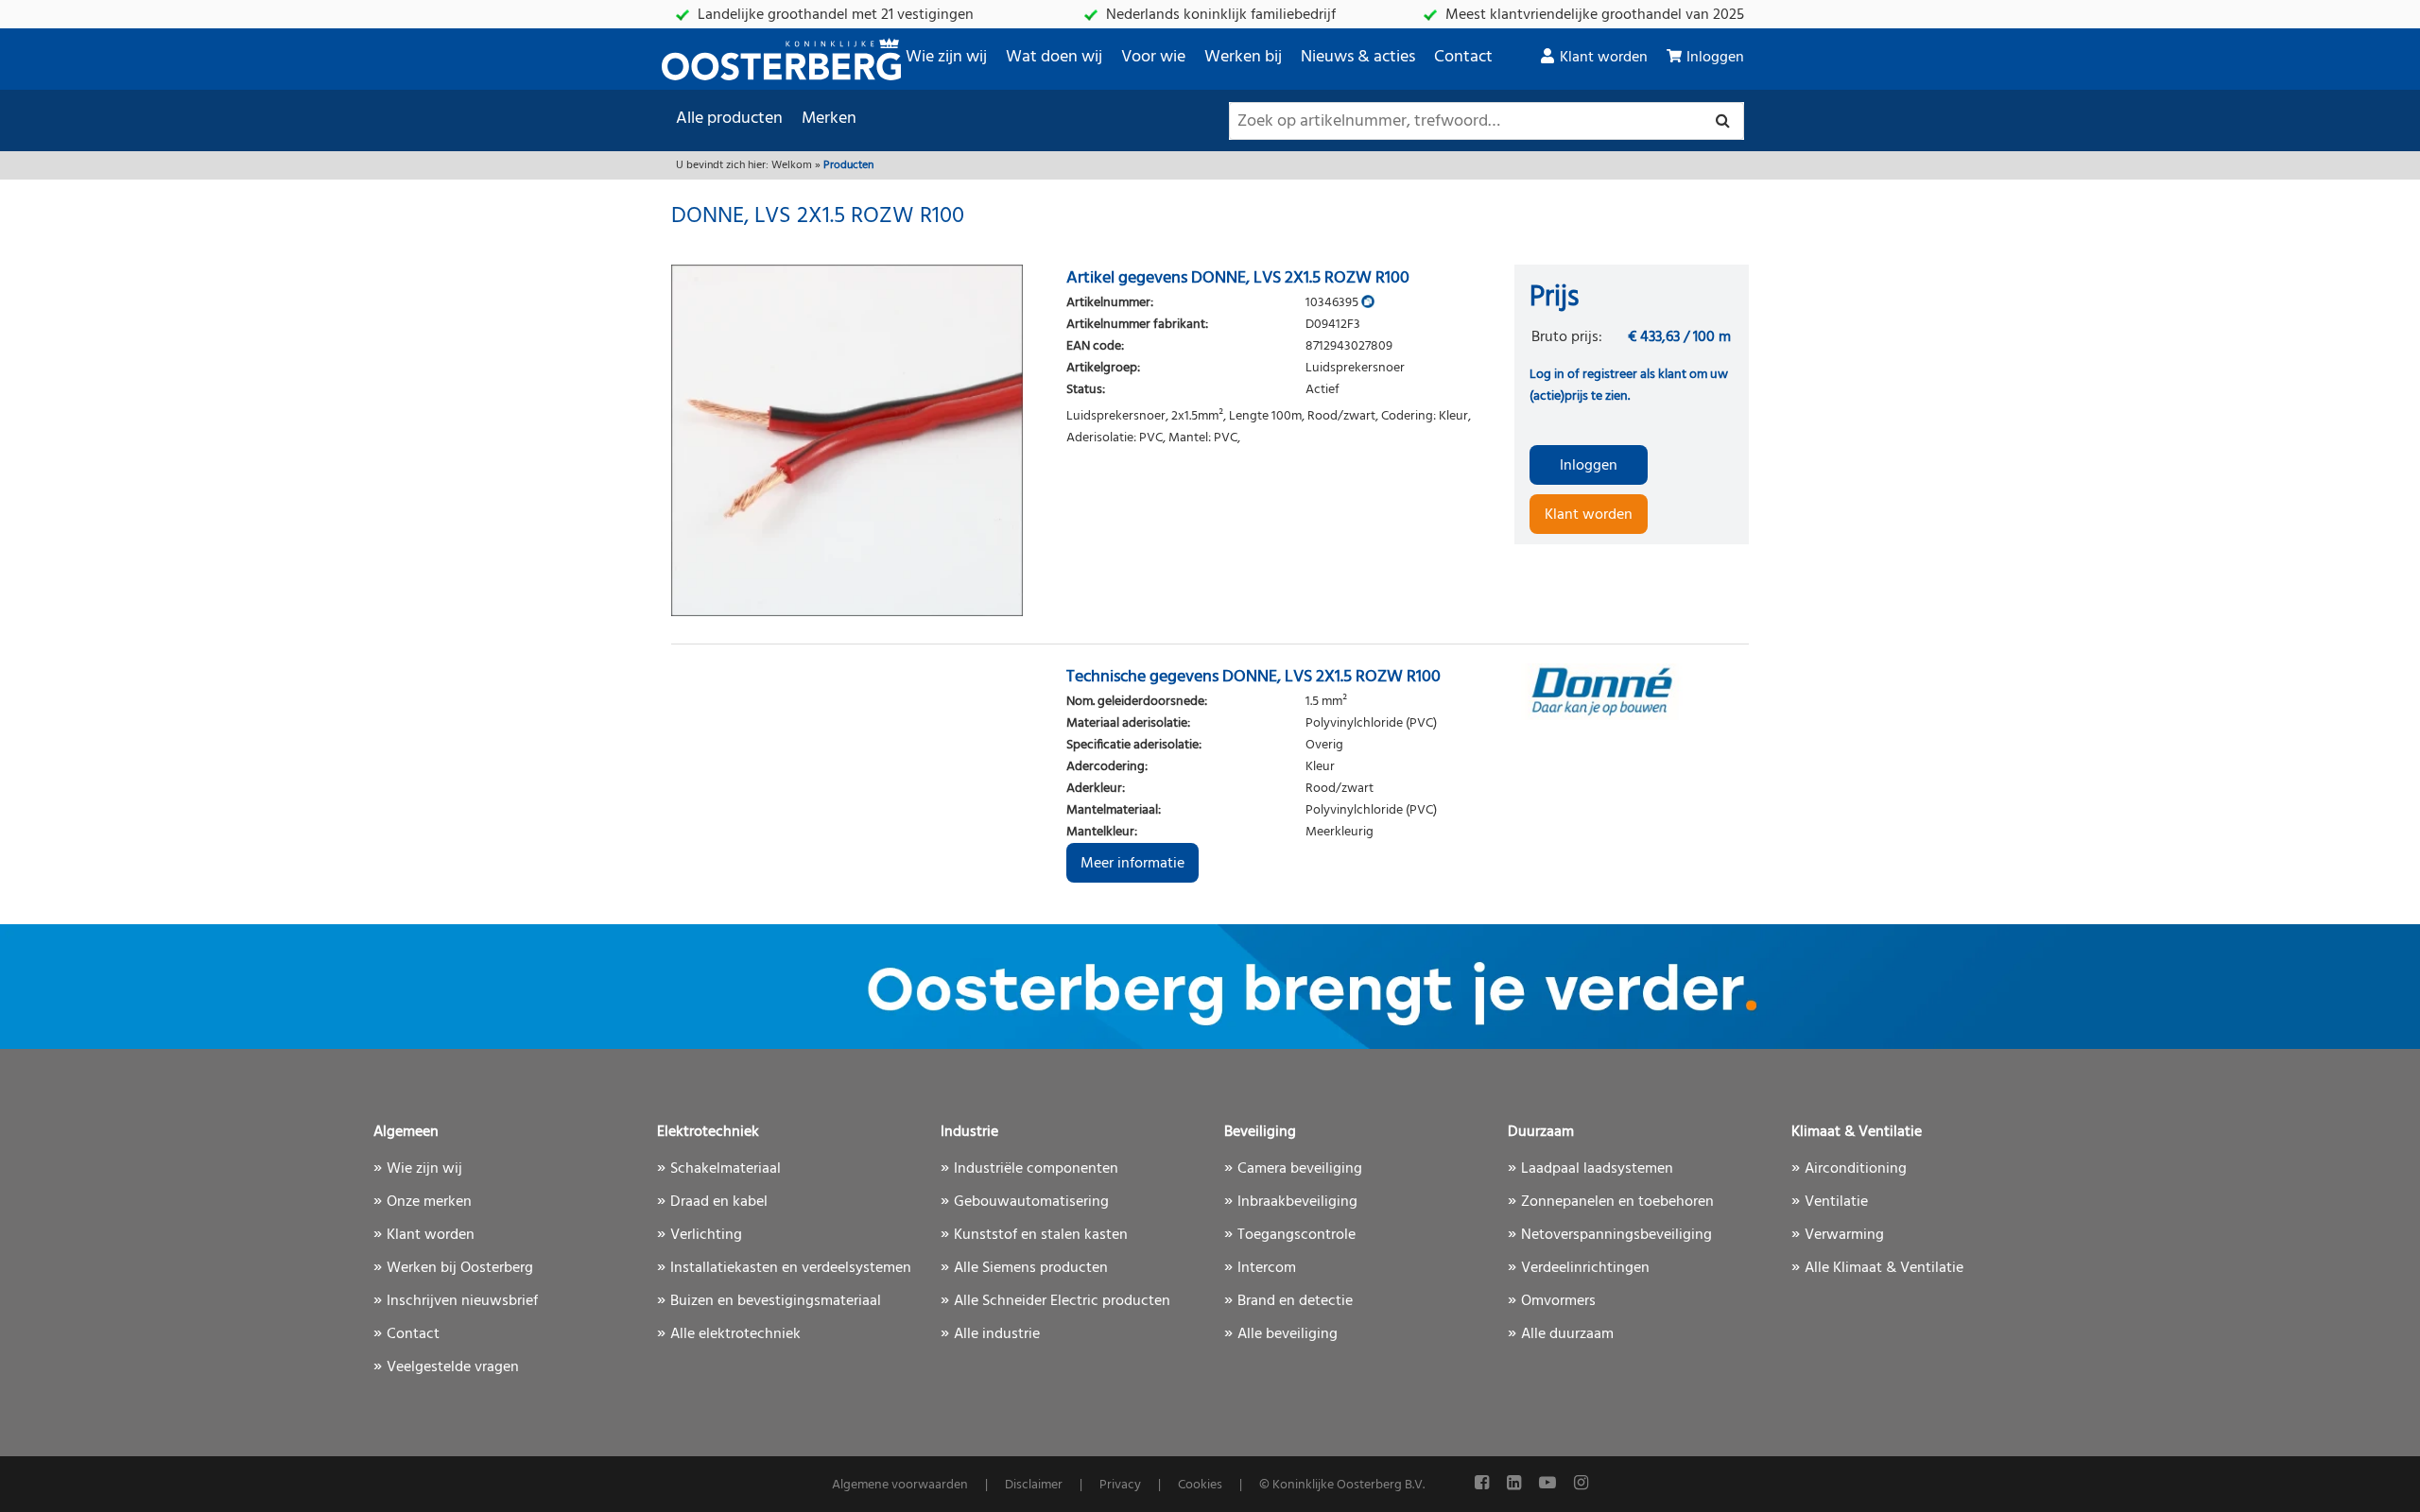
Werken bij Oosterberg (460, 1268)
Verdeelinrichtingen (1585, 1268)
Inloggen (1715, 58)
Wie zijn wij (946, 57)
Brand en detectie (1295, 1301)
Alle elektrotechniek (735, 1334)
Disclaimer (1034, 1485)
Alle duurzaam (1567, 1334)
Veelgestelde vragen (453, 1367)
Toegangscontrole (1296, 1235)
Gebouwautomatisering (1031, 1202)
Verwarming (1844, 1235)
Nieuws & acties (1358, 57)
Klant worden (1604, 58)
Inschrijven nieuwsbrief (462, 1301)
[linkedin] (1516, 1484)
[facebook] (1484, 1484)
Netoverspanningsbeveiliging (1616, 1235)
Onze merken (429, 1202)
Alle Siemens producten (1031, 1268)
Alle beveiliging (1288, 1334)
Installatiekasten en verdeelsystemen (791, 1268)
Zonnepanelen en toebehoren (1617, 1202)
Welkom (792, 165)
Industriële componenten (1036, 1169)
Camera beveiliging (1300, 1169)
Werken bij (1243, 57)
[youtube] (1549, 1484)
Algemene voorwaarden (900, 1485)
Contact (1463, 57)
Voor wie (1153, 57)
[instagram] (1581, 1484)
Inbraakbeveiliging (1297, 1202)
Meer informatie (1132, 864)
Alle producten (729, 119)
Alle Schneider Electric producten (1062, 1301)
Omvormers (1558, 1301)
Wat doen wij (1054, 57)
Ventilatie (1836, 1202)
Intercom (1267, 1268)
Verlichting (706, 1235)
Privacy (1120, 1485)
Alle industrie (997, 1334)
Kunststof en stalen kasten (1041, 1235)
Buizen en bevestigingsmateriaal (776, 1301)
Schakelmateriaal (726, 1169)
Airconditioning (1856, 1169)
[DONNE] (1632, 692)
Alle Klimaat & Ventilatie (1884, 1268)
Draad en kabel (719, 1202)
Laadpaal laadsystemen (1597, 1169)
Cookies (1200, 1485)
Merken (829, 119)
